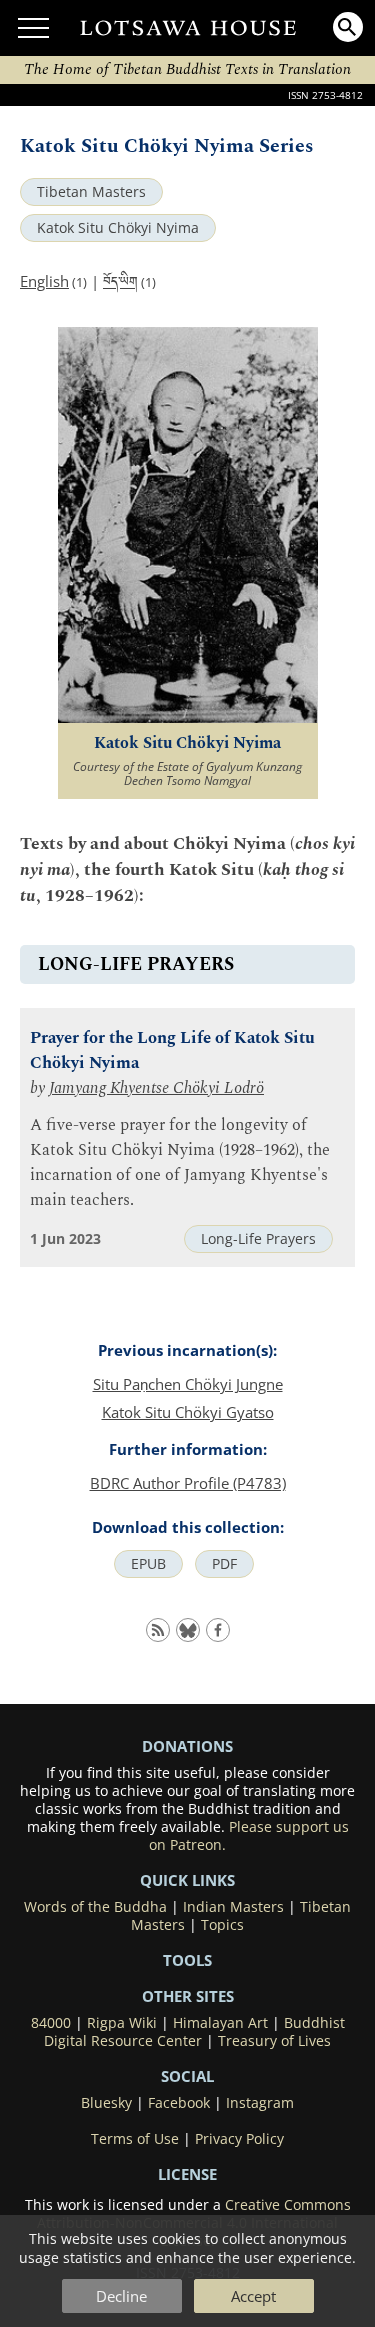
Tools (187, 1960)
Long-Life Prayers (258, 1239)
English (44, 281)
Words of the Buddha (95, 1907)
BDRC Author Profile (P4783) (188, 1483)
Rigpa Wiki (122, 2023)
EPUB (148, 1564)
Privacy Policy (239, 2139)
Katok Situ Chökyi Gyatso (188, 1412)
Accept (253, 2296)
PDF (224, 1564)
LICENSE (187, 2174)
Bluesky (106, 2103)
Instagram (260, 2103)
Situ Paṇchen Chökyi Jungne (188, 1384)
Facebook (179, 2103)
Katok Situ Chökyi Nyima (118, 228)
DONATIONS (187, 1746)
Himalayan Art (220, 2023)
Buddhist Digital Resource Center (194, 2032)
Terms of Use (135, 2139)
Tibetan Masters (91, 192)
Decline (121, 2296)
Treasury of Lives (274, 2041)
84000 (51, 2023)
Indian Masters (233, 1907)
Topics (222, 1925)
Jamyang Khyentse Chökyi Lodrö (156, 1088)
